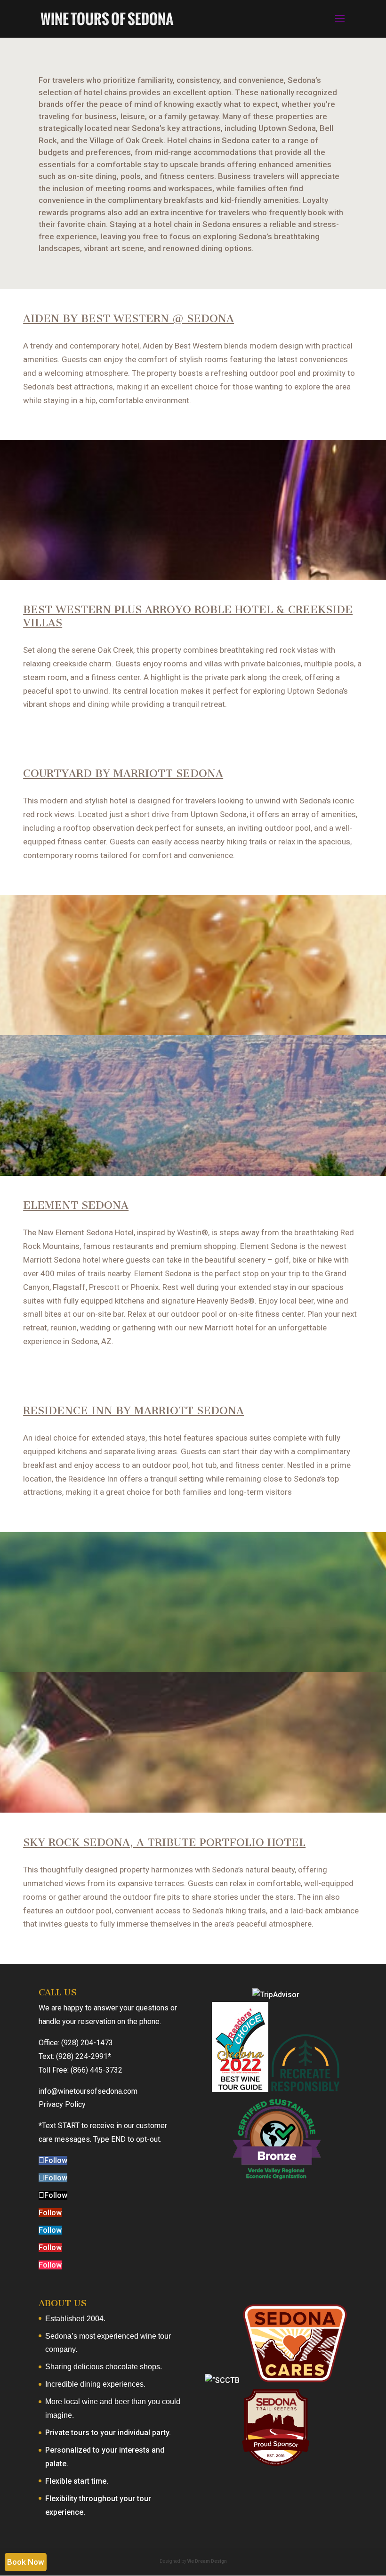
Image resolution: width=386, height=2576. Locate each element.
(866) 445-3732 (96, 2070)
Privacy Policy (62, 2104)
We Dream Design (207, 2561)
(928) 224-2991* (84, 2056)
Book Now (26, 2562)
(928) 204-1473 (87, 2043)
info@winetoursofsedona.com (88, 2091)
